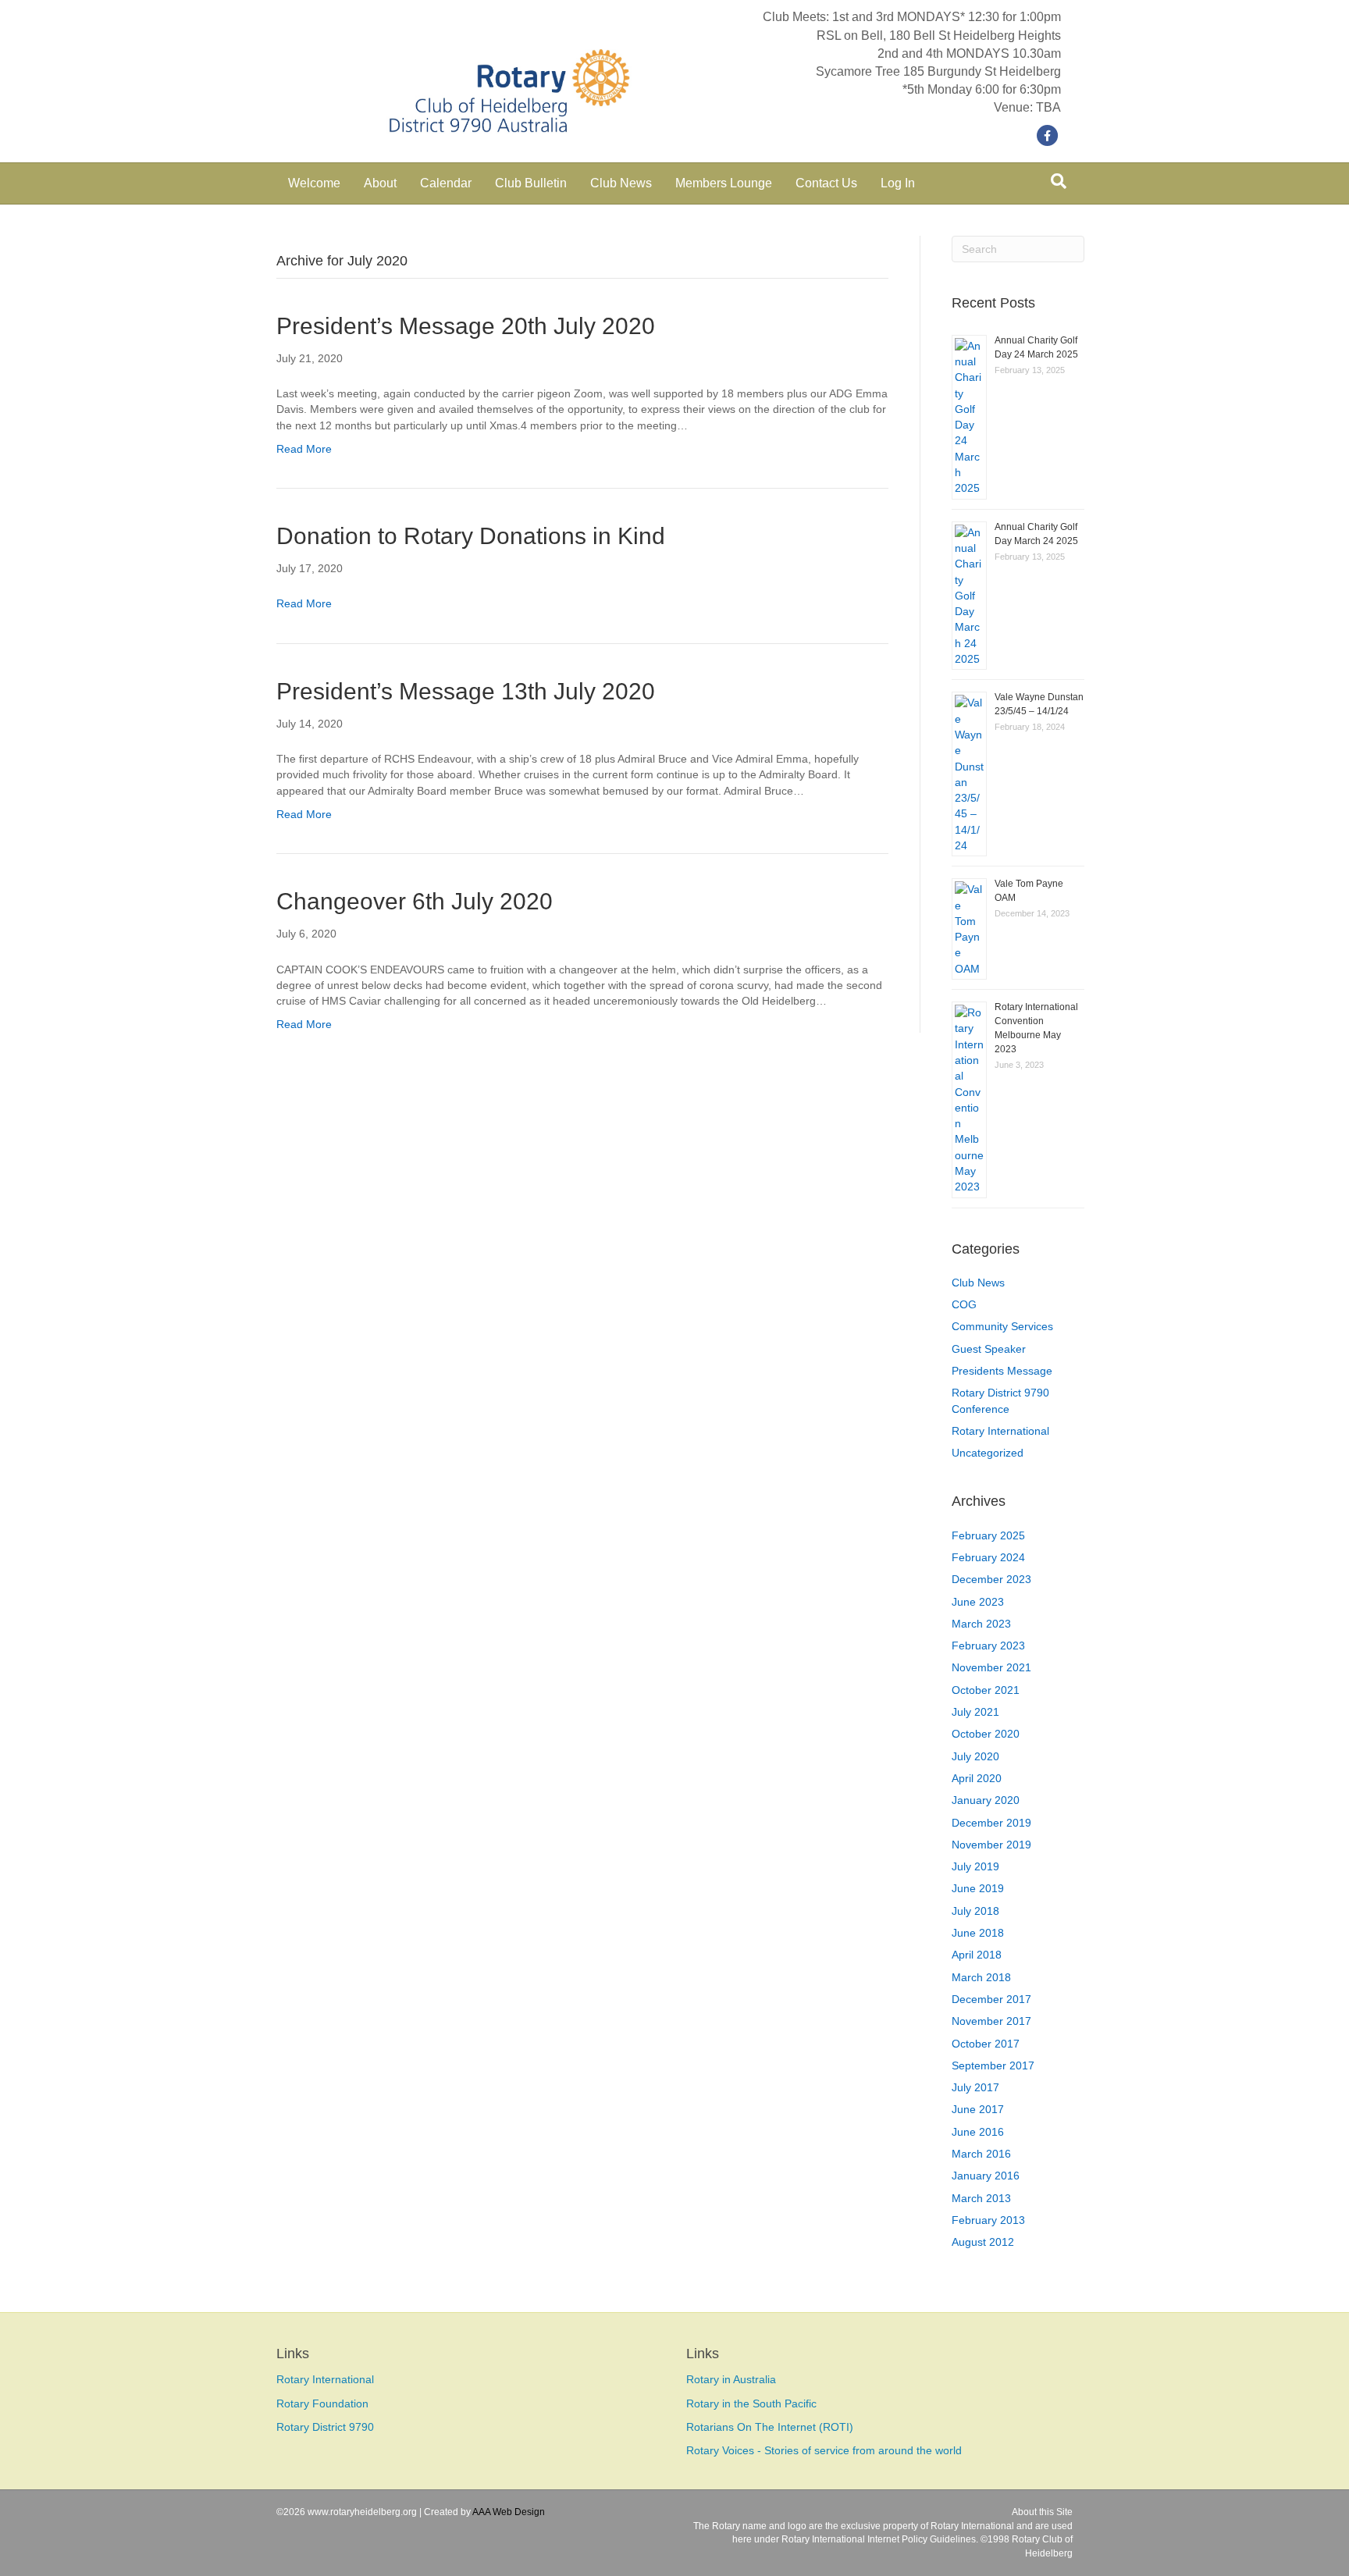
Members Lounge (724, 183)
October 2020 (986, 1734)
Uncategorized (988, 1453)
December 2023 (991, 1579)
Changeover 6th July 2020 (415, 901)
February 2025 (988, 1535)
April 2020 (977, 1778)
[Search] (1059, 181)
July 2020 (975, 1756)
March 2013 (981, 2198)
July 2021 (975, 1712)
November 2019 (991, 1845)
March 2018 (981, 1977)
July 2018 (975, 1911)
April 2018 (977, 1955)
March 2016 (981, 2154)
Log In (898, 183)
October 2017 (986, 2044)
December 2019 (991, 1823)
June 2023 (978, 1602)
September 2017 (993, 2065)
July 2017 (975, 2087)
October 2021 (986, 1690)
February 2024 (988, 1557)
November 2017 (991, 2021)
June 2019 (978, 1888)
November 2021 (991, 1667)
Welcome (314, 183)
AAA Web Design (509, 2512)
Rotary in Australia (731, 2379)
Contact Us (826, 183)
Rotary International (1000, 1431)
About (380, 183)
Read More (304, 449)
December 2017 (991, 1999)
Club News (621, 183)
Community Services (1002, 1326)
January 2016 (986, 2176)
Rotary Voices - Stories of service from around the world (824, 2450)
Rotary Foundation (322, 2403)
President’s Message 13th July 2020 (466, 691)
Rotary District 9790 (325, 2427)
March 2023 (981, 1624)
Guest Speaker (989, 1349)
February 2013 (988, 2220)
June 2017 (978, 2109)
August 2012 (983, 2242)
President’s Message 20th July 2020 (466, 326)
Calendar (446, 183)
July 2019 (975, 1866)
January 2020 (986, 1800)
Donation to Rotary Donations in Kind (471, 536)
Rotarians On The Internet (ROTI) (770, 2427)
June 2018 (978, 1933)
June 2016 (978, 2132)
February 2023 (988, 1646)
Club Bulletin (531, 183)
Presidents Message (1002, 1371)
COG (964, 1304)
